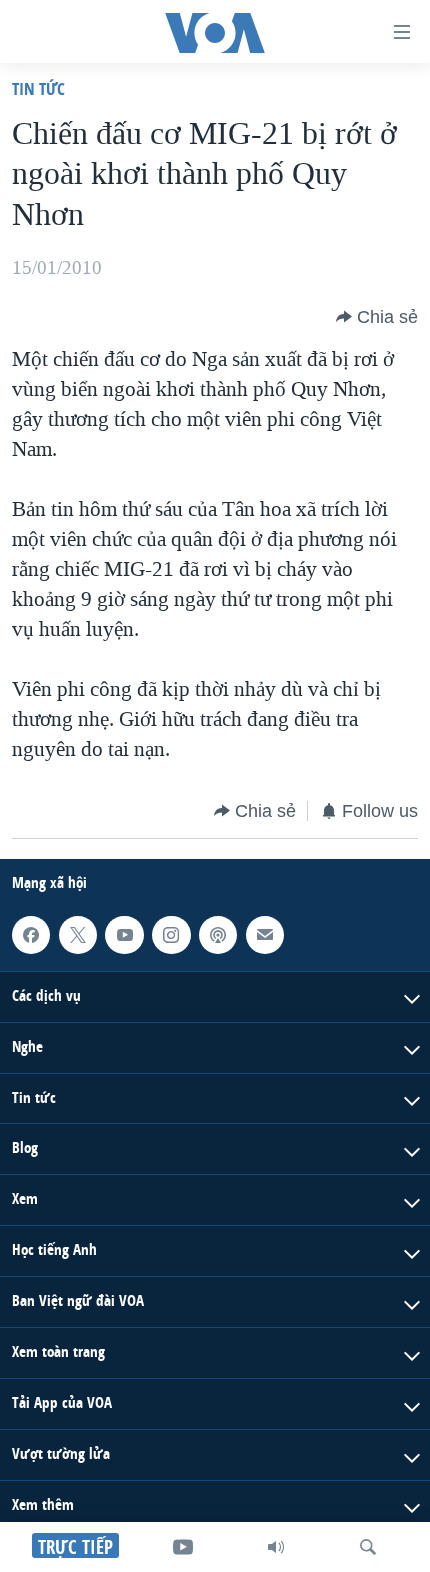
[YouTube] (183, 1547)
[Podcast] (218, 935)
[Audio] (276, 1547)
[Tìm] (368, 1547)
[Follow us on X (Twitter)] (78, 935)
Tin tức (38, 88)
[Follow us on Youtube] (124, 935)
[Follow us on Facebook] (31, 935)
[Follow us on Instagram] (171, 935)
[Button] (377, 317)
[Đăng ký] (265, 935)
